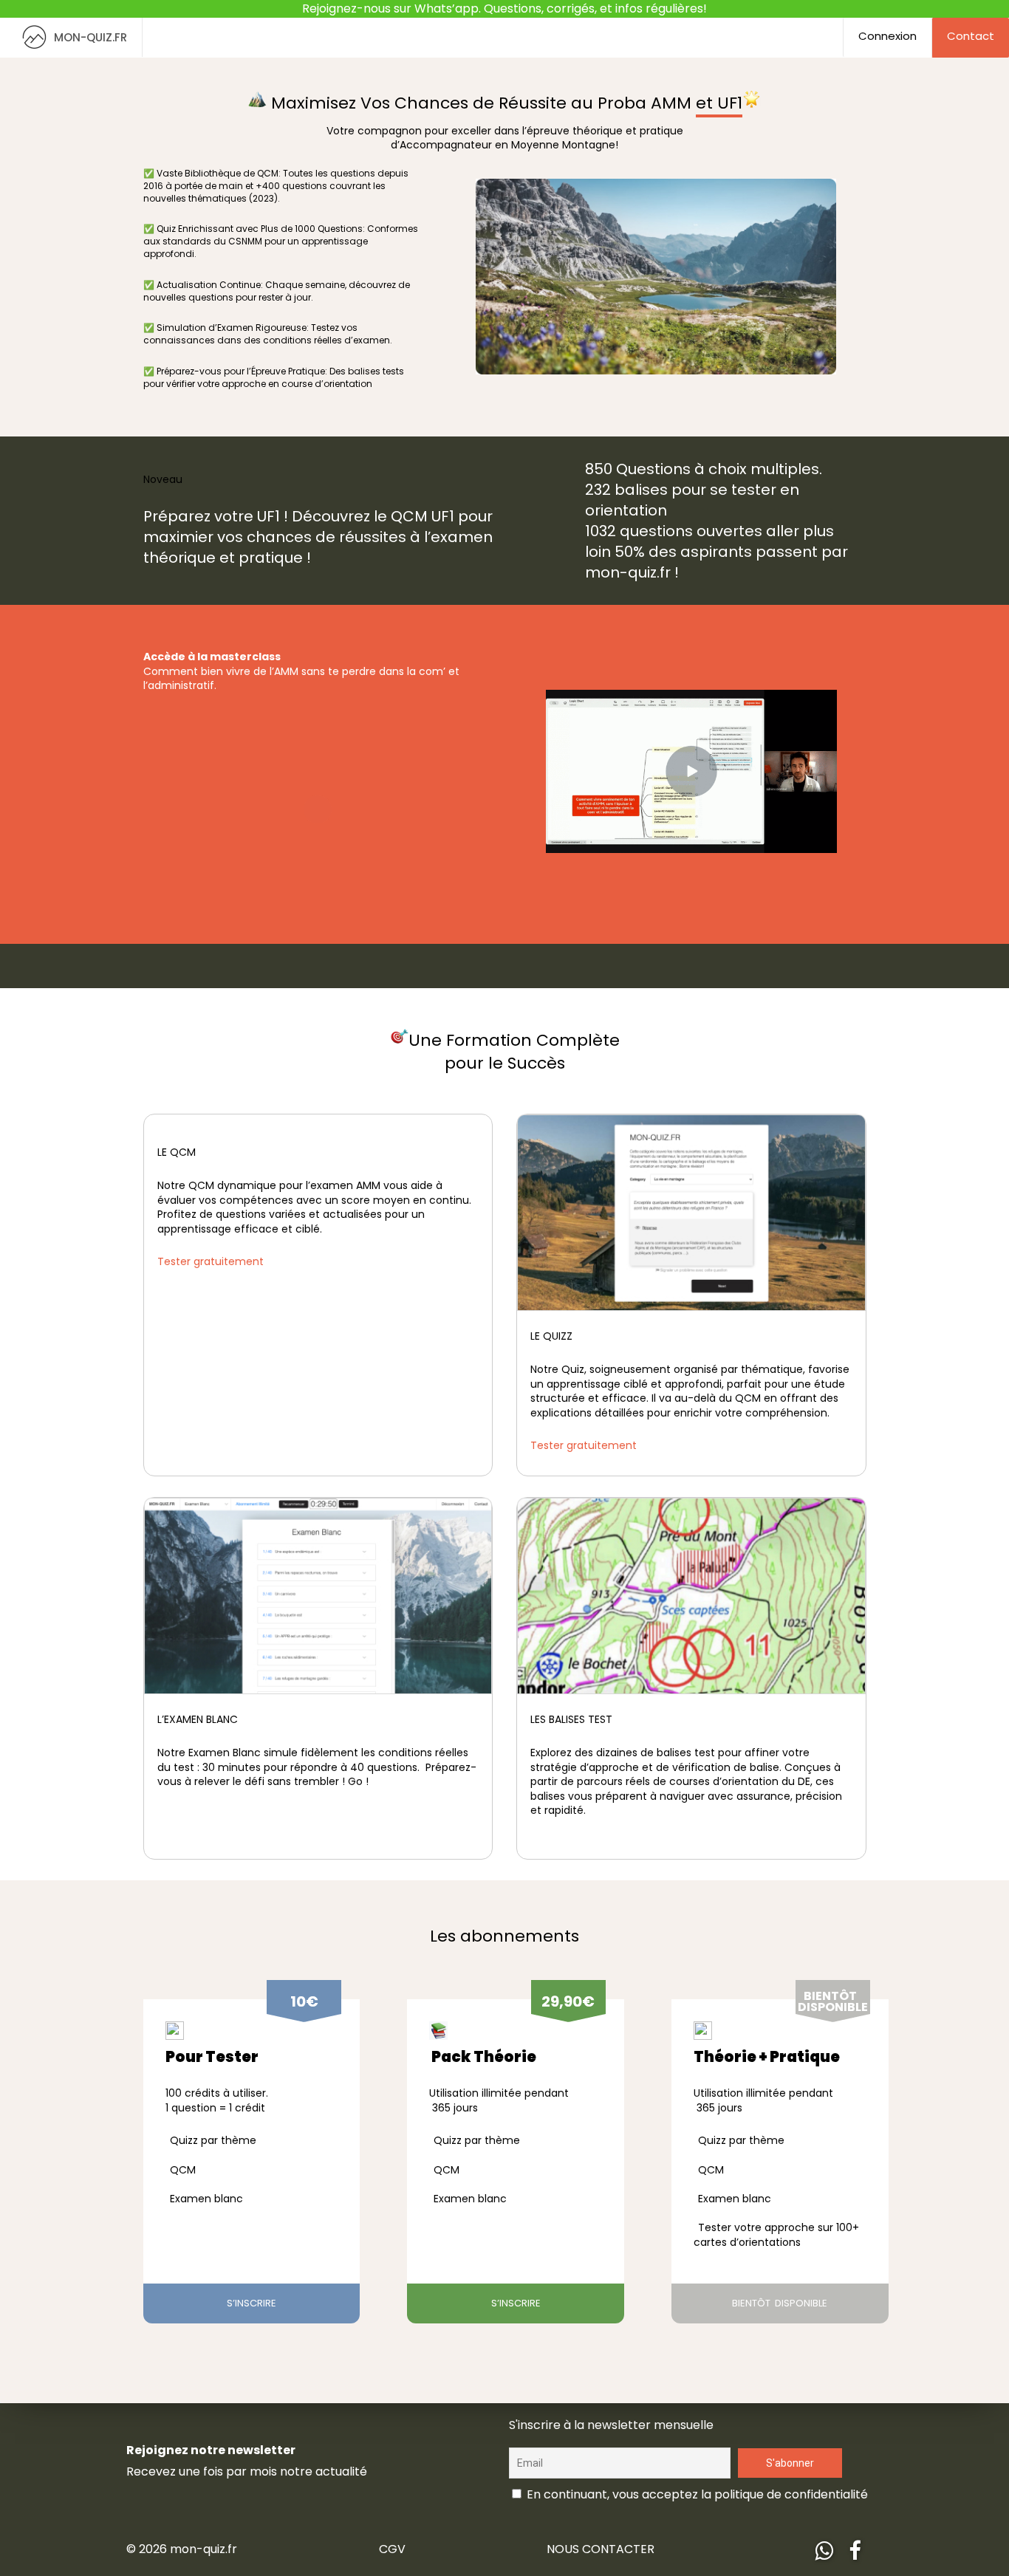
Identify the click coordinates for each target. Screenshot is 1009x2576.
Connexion (887, 36)
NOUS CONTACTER (601, 2549)
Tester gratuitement (211, 1261)
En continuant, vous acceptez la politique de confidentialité (696, 2494)
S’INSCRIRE (252, 2303)
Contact (971, 36)
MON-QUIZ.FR (90, 37)
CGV (392, 2549)
